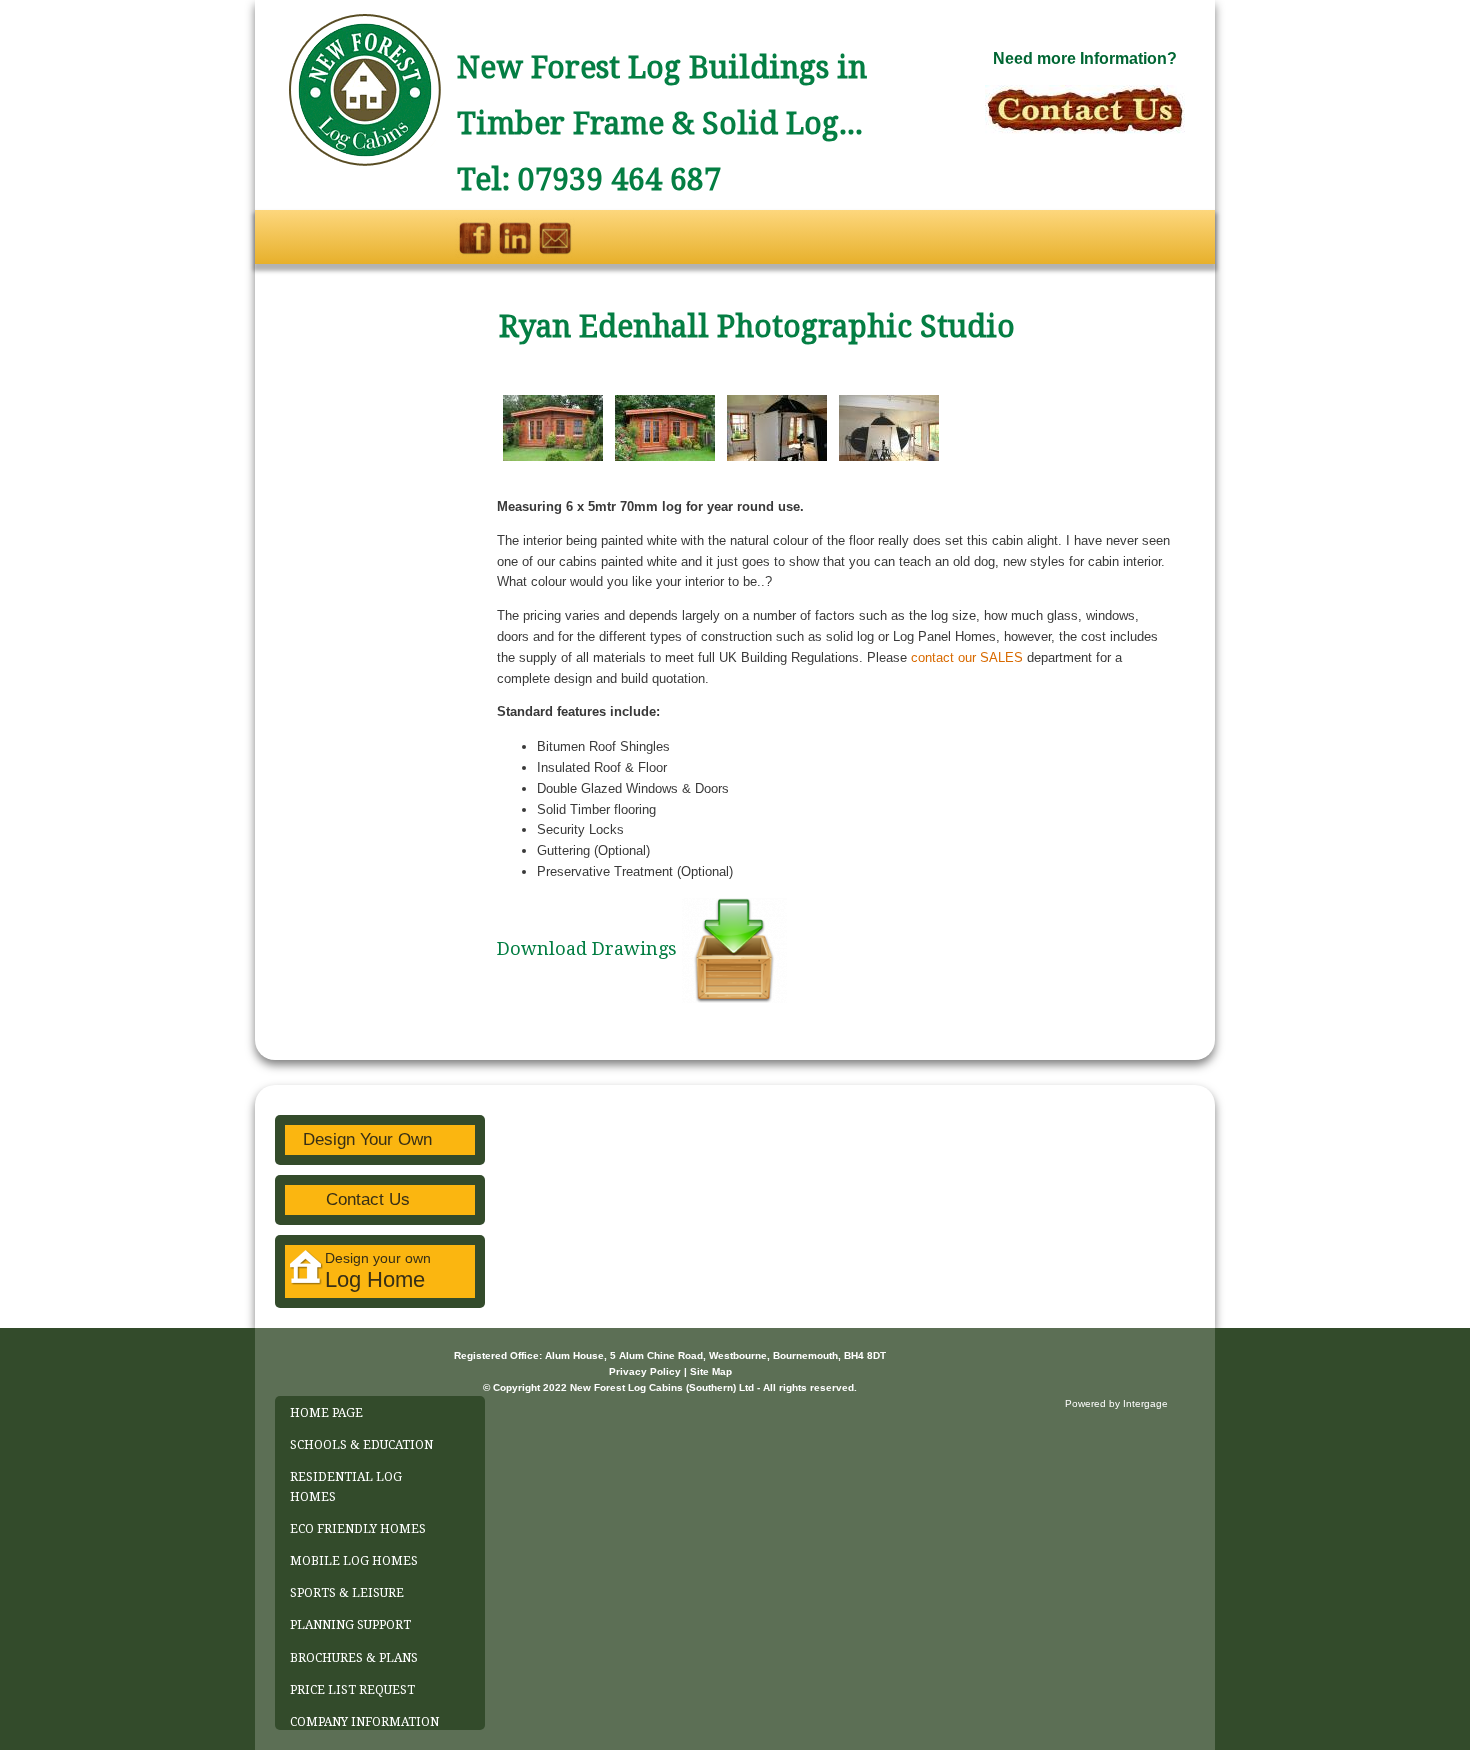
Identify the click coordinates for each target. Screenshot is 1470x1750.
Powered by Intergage (1116, 1403)
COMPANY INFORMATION (364, 1722)
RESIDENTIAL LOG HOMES (346, 1486)
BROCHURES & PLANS (354, 1658)
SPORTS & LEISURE (347, 1593)
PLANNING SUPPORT (350, 1625)
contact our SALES (967, 657)
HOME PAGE (326, 1413)
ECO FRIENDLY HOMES (358, 1529)
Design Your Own (367, 1139)
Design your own (378, 1271)
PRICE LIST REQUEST (352, 1690)
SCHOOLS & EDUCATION (361, 1445)
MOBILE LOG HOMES (354, 1561)
